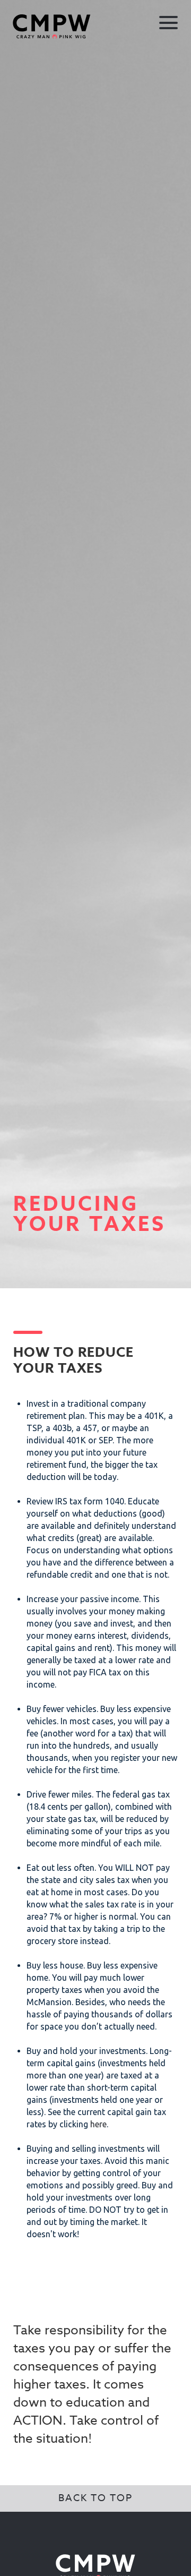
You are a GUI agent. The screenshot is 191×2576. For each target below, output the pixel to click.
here (98, 2124)
